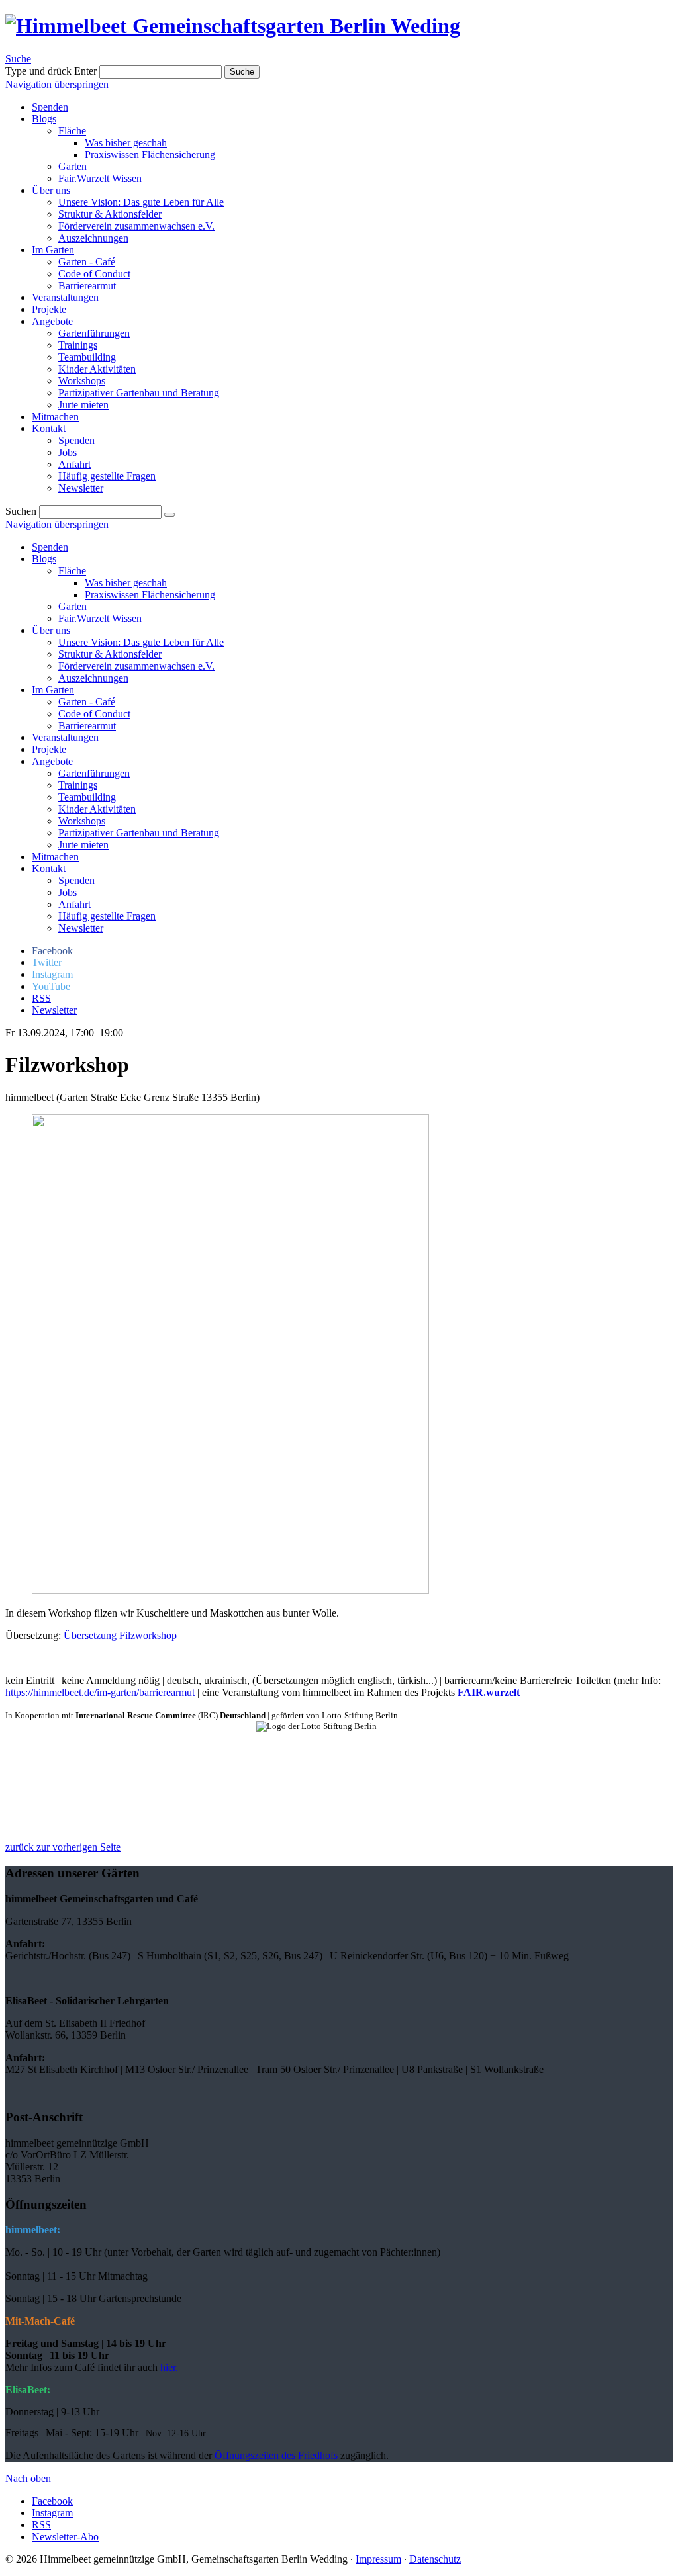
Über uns (51, 630)
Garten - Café (87, 702)
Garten (73, 606)
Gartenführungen (94, 773)
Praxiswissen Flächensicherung (150, 595)
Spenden (50, 547)
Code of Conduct (94, 714)
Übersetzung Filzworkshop (120, 1635)
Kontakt (49, 868)
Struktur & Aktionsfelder (110, 654)
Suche (18, 59)
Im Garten (53, 690)
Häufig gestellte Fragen (107, 916)
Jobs (68, 892)
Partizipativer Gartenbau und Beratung (139, 833)
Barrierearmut (87, 726)
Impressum (378, 2559)
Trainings (78, 785)
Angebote (52, 761)
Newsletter (81, 928)
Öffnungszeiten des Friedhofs (276, 2455)
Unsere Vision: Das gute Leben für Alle (141, 642)
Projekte (49, 749)
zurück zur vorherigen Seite (63, 1847)
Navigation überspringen (57, 84)
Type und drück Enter (51, 71)
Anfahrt (74, 904)
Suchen (21, 511)
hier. (169, 2367)
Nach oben (28, 2478)
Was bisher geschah (126, 583)
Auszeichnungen (93, 678)
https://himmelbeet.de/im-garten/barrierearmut (100, 1692)
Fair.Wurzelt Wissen (100, 618)
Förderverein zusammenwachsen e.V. (136, 666)
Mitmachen (55, 857)
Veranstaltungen (65, 737)
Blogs (44, 559)
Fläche (72, 571)
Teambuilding (87, 797)
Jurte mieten (83, 845)
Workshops (82, 821)
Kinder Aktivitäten (97, 809)
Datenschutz (435, 2559)
